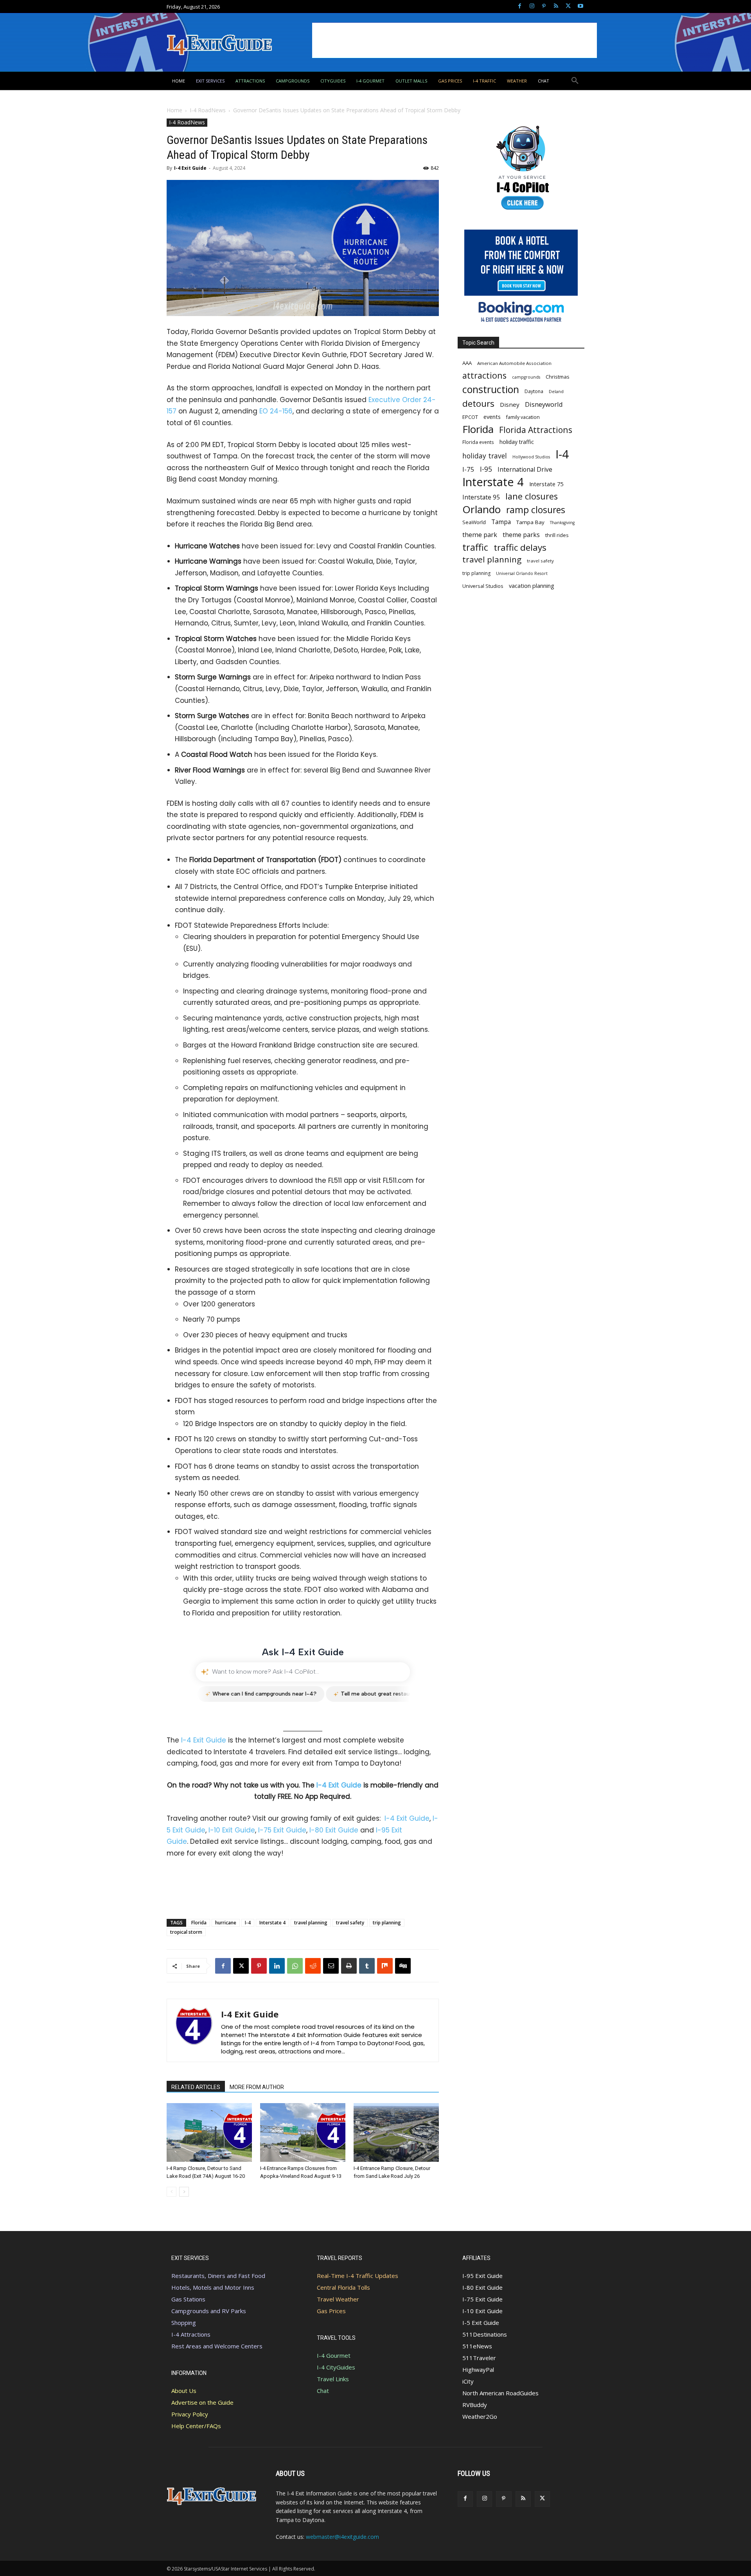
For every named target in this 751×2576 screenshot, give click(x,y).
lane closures (532, 496)
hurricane (226, 1923)
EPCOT (470, 417)
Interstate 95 (481, 497)
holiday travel (485, 456)
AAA (467, 363)
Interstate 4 (272, 1923)
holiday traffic (517, 442)
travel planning (311, 1923)
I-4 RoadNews (208, 110)
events (492, 417)
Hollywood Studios (531, 457)
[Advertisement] (455, 40)
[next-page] (184, 2192)
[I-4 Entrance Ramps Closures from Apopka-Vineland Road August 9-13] (303, 2132)
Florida (199, 1923)
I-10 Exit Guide (232, 1830)
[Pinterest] (544, 6)
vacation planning (532, 586)
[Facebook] (520, 6)
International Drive (525, 470)
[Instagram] (532, 6)
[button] (575, 81)
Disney (510, 404)
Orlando (482, 509)
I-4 (248, 1923)
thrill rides (557, 535)
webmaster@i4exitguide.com (342, 2537)
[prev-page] (172, 2192)
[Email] (331, 1966)
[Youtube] (580, 6)
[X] (568, 6)
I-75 (468, 469)
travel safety (350, 1923)
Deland (556, 391)
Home (174, 110)
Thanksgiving (562, 523)
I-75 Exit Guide (282, 1830)
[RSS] (556, 6)
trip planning (387, 1923)
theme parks (521, 535)
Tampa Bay (530, 522)
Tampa (501, 522)
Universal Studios (483, 586)
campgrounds (526, 377)
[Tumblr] (367, 1966)
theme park (480, 535)
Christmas (558, 377)
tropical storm (186, 1932)
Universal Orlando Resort (522, 573)
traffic (475, 547)
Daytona (534, 391)
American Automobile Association (514, 363)
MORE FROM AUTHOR (257, 2087)
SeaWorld (474, 522)
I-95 (486, 469)
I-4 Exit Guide (190, 168)
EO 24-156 (276, 411)
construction (491, 389)
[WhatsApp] (295, 1966)
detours (478, 403)
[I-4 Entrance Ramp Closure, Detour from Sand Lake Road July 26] (396, 2132)
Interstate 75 (546, 484)
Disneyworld (544, 404)
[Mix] (385, 1966)
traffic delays (520, 547)
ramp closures (536, 510)
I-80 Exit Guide (334, 1830)
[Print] (349, 1966)
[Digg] (403, 1966)
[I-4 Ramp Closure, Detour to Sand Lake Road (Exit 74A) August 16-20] (209, 2132)
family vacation (523, 417)
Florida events (478, 442)
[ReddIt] (313, 1966)
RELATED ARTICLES (196, 2087)
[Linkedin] (277, 1966)
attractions (484, 375)
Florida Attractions (536, 430)
